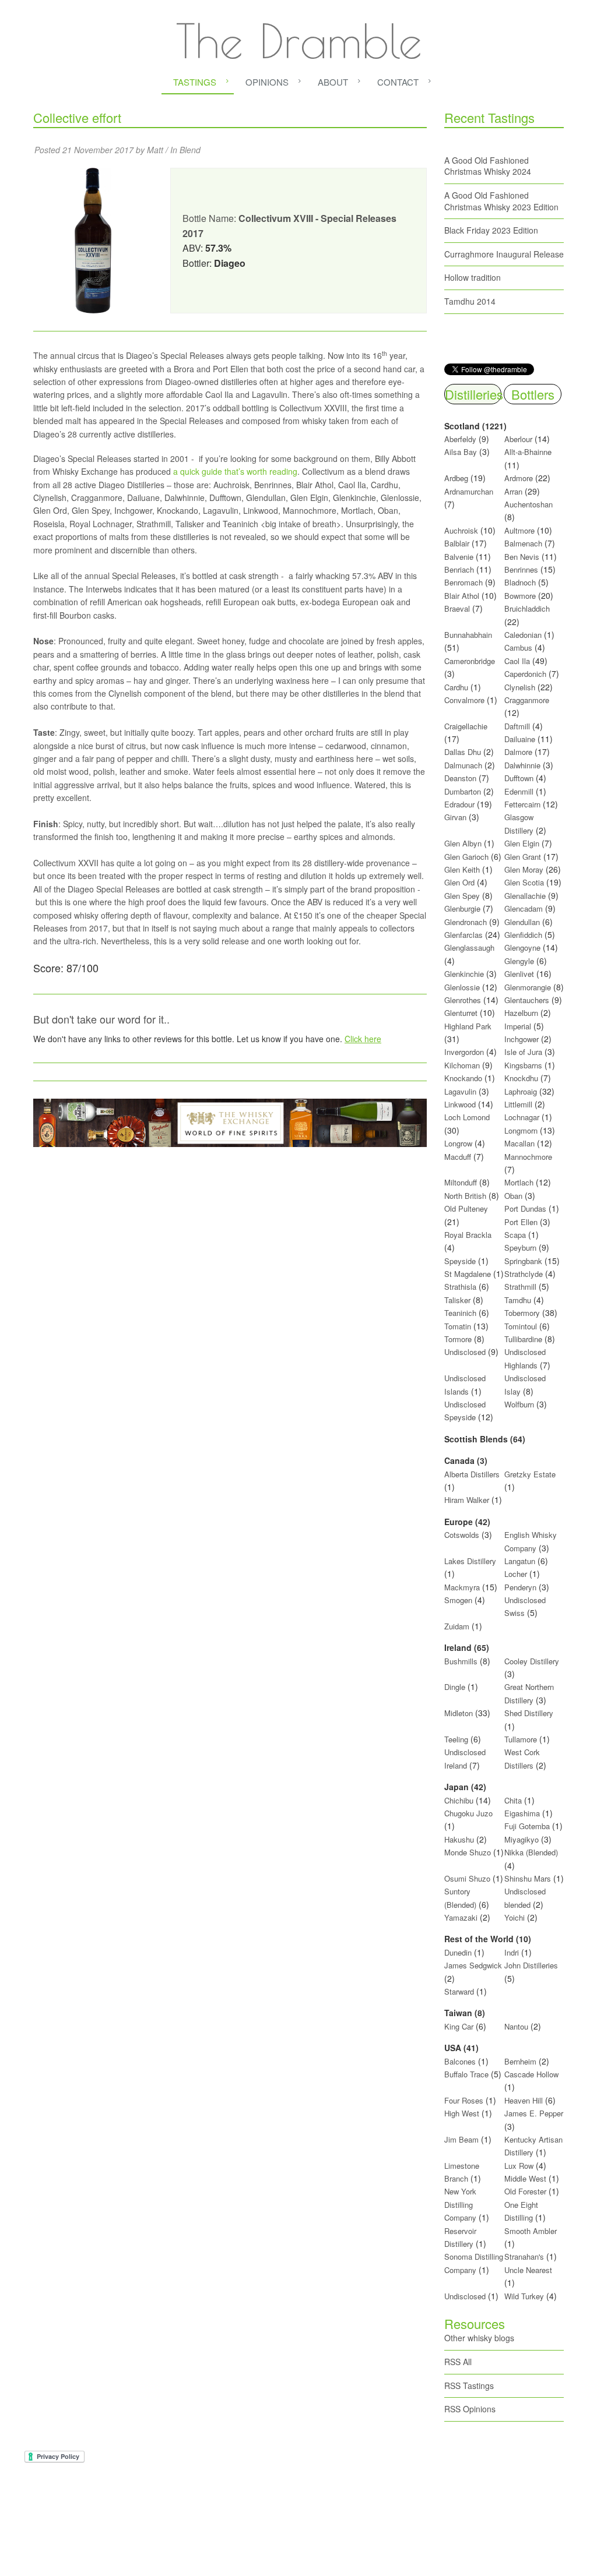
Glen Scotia (524, 882)
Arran (513, 491)
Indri (512, 1952)
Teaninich (460, 1313)
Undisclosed (465, 1352)
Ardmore (519, 478)
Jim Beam (461, 2139)
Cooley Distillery (532, 1661)
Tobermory (522, 1313)
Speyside (460, 1261)
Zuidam (457, 1626)
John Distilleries (531, 1965)
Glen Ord (459, 882)
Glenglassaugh (469, 948)
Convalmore (464, 700)
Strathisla (460, 1287)
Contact (398, 82)
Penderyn (520, 1587)
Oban (513, 1196)
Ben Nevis (522, 557)
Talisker (457, 1300)
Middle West (526, 2178)
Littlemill (519, 1104)
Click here (363, 1039)
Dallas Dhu (463, 752)
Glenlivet (519, 974)
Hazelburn (521, 1013)
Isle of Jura (523, 1052)
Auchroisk (461, 530)
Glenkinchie (464, 974)
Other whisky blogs (479, 2338)
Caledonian (523, 635)
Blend (190, 150)
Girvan (455, 817)
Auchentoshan (528, 504)
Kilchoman (462, 1065)
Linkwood (460, 1104)
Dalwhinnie (522, 765)
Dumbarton (463, 791)
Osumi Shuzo (467, 1878)
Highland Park (468, 1026)
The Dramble (299, 41)
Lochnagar (522, 1117)
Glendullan (522, 922)
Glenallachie (525, 896)
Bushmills (461, 1661)
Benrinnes (521, 569)
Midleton (459, 1713)
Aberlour (518, 439)
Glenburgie (462, 908)
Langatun (520, 1561)
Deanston (460, 778)
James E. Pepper (534, 2113)
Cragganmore (527, 700)
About (333, 82)
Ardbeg (456, 478)
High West (463, 2113)
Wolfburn (519, 1404)
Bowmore (520, 596)
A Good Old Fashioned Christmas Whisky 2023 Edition (501, 201)
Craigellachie (466, 726)
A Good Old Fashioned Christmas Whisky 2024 (488, 166)
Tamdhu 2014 (470, 301)
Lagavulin (460, 1091)
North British (465, 1196)
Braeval (457, 608)
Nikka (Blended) (531, 1852)
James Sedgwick (473, 1965)
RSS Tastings (469, 2386)
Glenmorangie (528, 987)
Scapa (515, 1235)
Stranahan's (524, 2256)
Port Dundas (525, 1208)
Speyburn (520, 1248)
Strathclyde (524, 1274)
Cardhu (456, 687)
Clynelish (520, 687)
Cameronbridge (470, 661)
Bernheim (520, 2061)
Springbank (523, 1261)
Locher (516, 1574)
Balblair (457, 543)
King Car (459, 2026)
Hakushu (459, 1839)
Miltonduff (461, 1182)
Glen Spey (462, 896)
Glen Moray (524, 869)
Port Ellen (521, 1222)
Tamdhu (518, 1300)
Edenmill (519, 791)
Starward (459, 1991)
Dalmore (518, 752)
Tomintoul (521, 1326)
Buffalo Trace (466, 2074)
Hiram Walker (468, 1500)
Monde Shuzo (468, 1852)
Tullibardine (523, 1339)
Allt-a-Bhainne (528, 452)
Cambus (518, 647)
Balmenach (523, 543)
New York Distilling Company (460, 2204)
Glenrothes (463, 1000)
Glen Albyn (463, 843)
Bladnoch (520, 582)
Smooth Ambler (531, 2231)
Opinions (267, 82)
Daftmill (517, 726)
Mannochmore (528, 1157)
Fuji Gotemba (528, 1826)
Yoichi (515, 1917)
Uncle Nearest (528, 2270)
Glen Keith (462, 869)
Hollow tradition (473, 277)
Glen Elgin (522, 843)
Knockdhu (521, 1078)
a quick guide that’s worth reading (235, 471)
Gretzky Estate (530, 1474)
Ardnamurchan (469, 491)
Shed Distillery (529, 1713)
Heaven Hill (524, 2100)
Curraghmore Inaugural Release (504, 254)
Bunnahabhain (468, 635)
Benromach (463, 582)
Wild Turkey (524, 2296)
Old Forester (525, 2191)
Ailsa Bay (461, 452)
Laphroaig (521, 1091)
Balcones (460, 2061)
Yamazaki (461, 1917)
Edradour (459, 804)
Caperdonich (525, 674)
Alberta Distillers (472, 1474)
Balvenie (459, 557)
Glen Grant (523, 857)
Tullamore (521, 1739)
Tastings (195, 82)
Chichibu (459, 1800)
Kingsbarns (524, 1065)
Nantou (516, 2026)
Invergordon (464, 1052)
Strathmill (520, 1287)
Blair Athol (462, 596)
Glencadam (525, 908)
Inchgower (522, 1039)
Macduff (458, 1157)
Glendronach (466, 922)
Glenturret (461, 1013)
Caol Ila (517, 661)
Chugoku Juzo (468, 1813)
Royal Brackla (468, 1235)
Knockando (463, 1078)
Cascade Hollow (531, 2074)
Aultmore (519, 530)
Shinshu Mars (528, 1878)
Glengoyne (522, 948)
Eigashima (522, 1813)
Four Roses (464, 2100)
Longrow (458, 1143)
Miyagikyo (523, 1839)
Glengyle (519, 961)
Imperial (518, 1026)
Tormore (458, 1339)
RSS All (458, 2362)
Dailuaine (520, 739)
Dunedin (458, 1952)
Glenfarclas (463, 935)
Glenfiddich (523, 935)
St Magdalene (468, 1274)
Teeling (456, 1739)
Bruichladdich (527, 608)
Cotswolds (462, 1535)
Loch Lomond (467, 1117)
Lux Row (519, 2166)
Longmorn (521, 1130)
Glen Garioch (466, 857)
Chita (513, 1800)
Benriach (459, 569)
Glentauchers (527, 1000)
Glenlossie (462, 987)
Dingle (455, 1687)
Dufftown (519, 778)
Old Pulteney (466, 1208)
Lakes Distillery (470, 1561)
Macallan (519, 1143)
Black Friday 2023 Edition (491, 230)
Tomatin (458, 1326)
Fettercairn (522, 804)
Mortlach (519, 1182)
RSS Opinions (470, 2409)
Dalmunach (463, 765)
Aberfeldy (460, 439)
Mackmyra (462, 1587)
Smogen (459, 1600)
